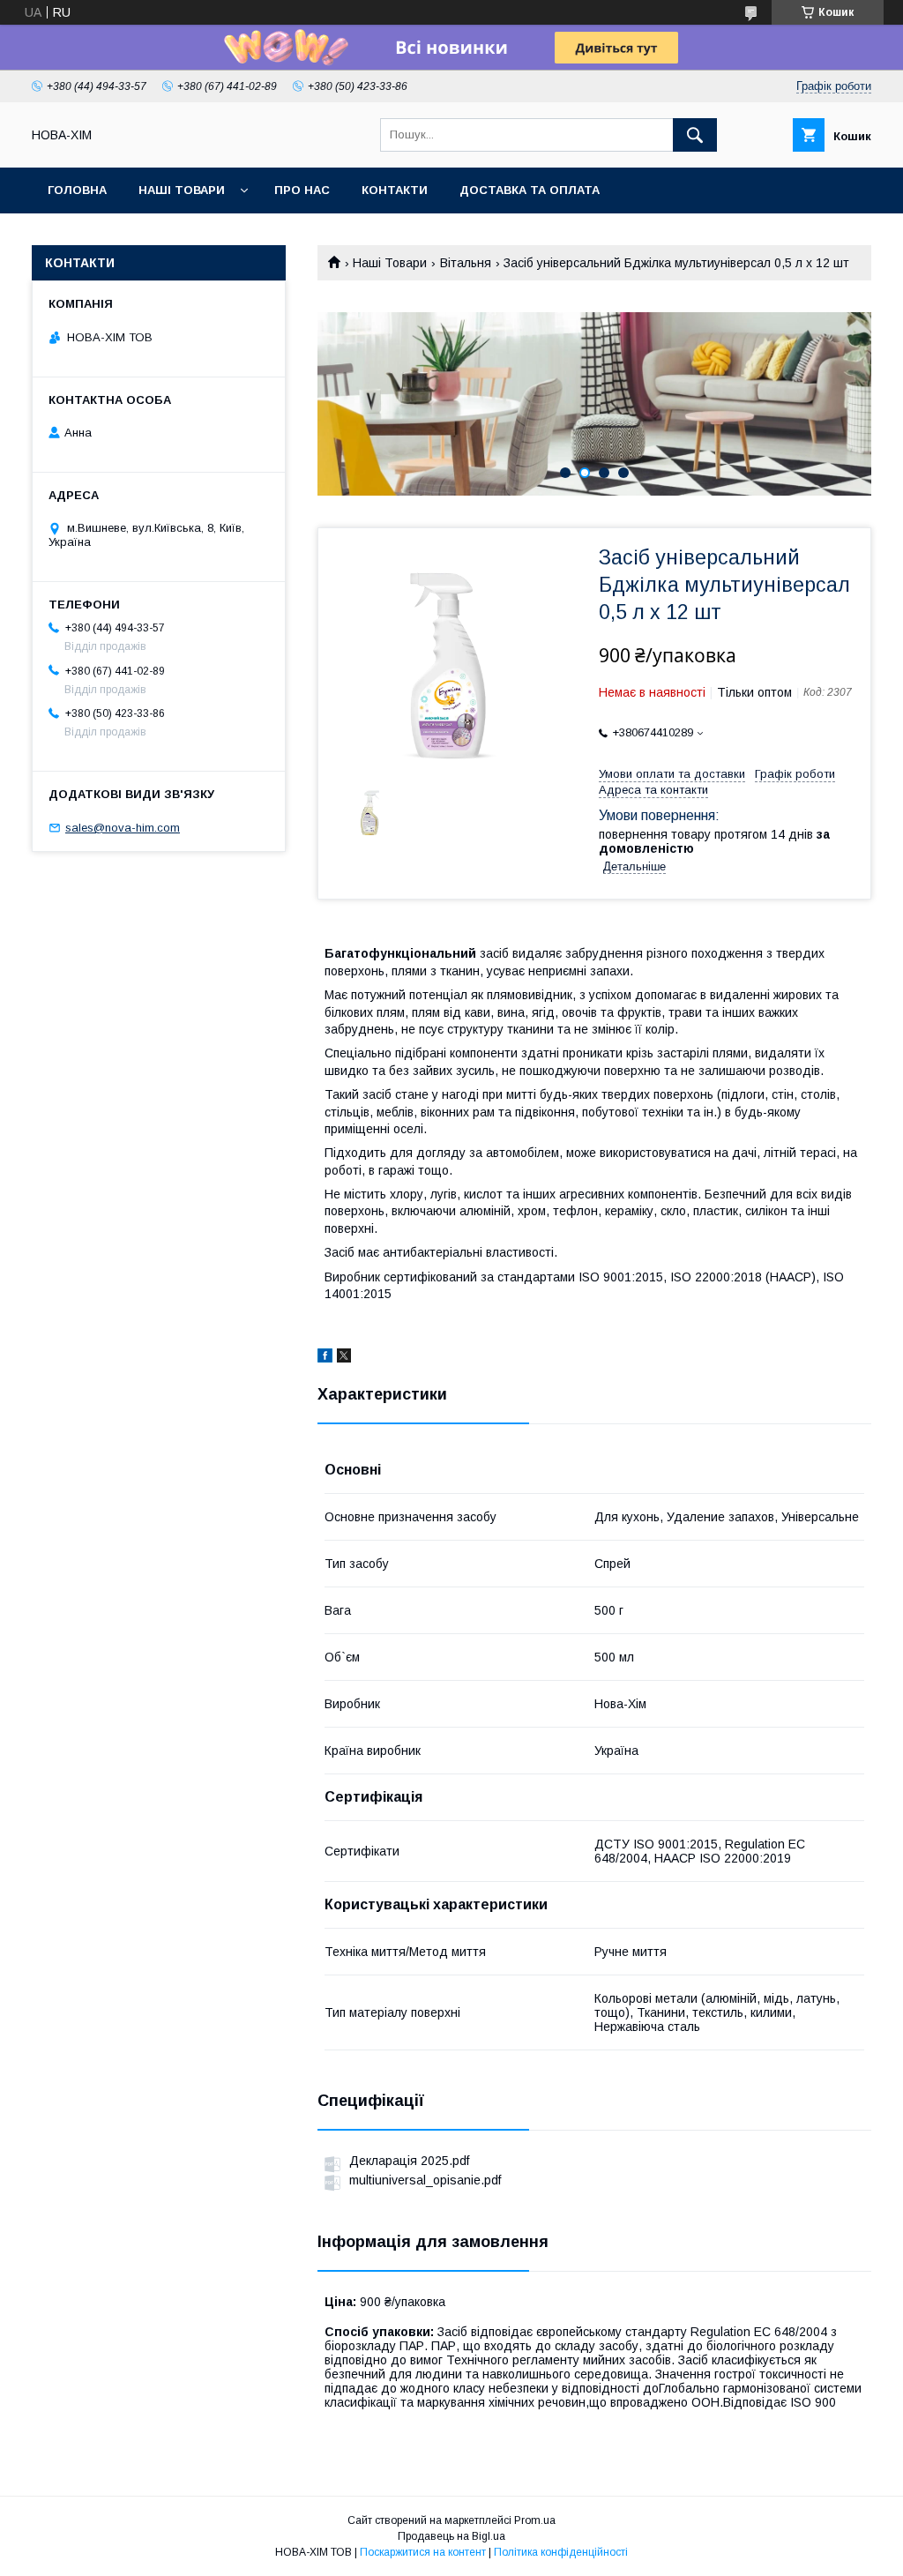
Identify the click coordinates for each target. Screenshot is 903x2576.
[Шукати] (695, 135)
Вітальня (466, 263)
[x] (344, 1358)
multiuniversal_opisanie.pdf (425, 2180)
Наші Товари (182, 190)
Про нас (302, 190)
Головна (77, 190)
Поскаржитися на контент (423, 2552)
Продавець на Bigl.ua (451, 2536)
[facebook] (325, 1358)
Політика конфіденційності (561, 2552)
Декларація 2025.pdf (409, 2161)
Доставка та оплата (530, 190)
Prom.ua (535, 2520)
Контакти (395, 190)
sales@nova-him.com (123, 828)
